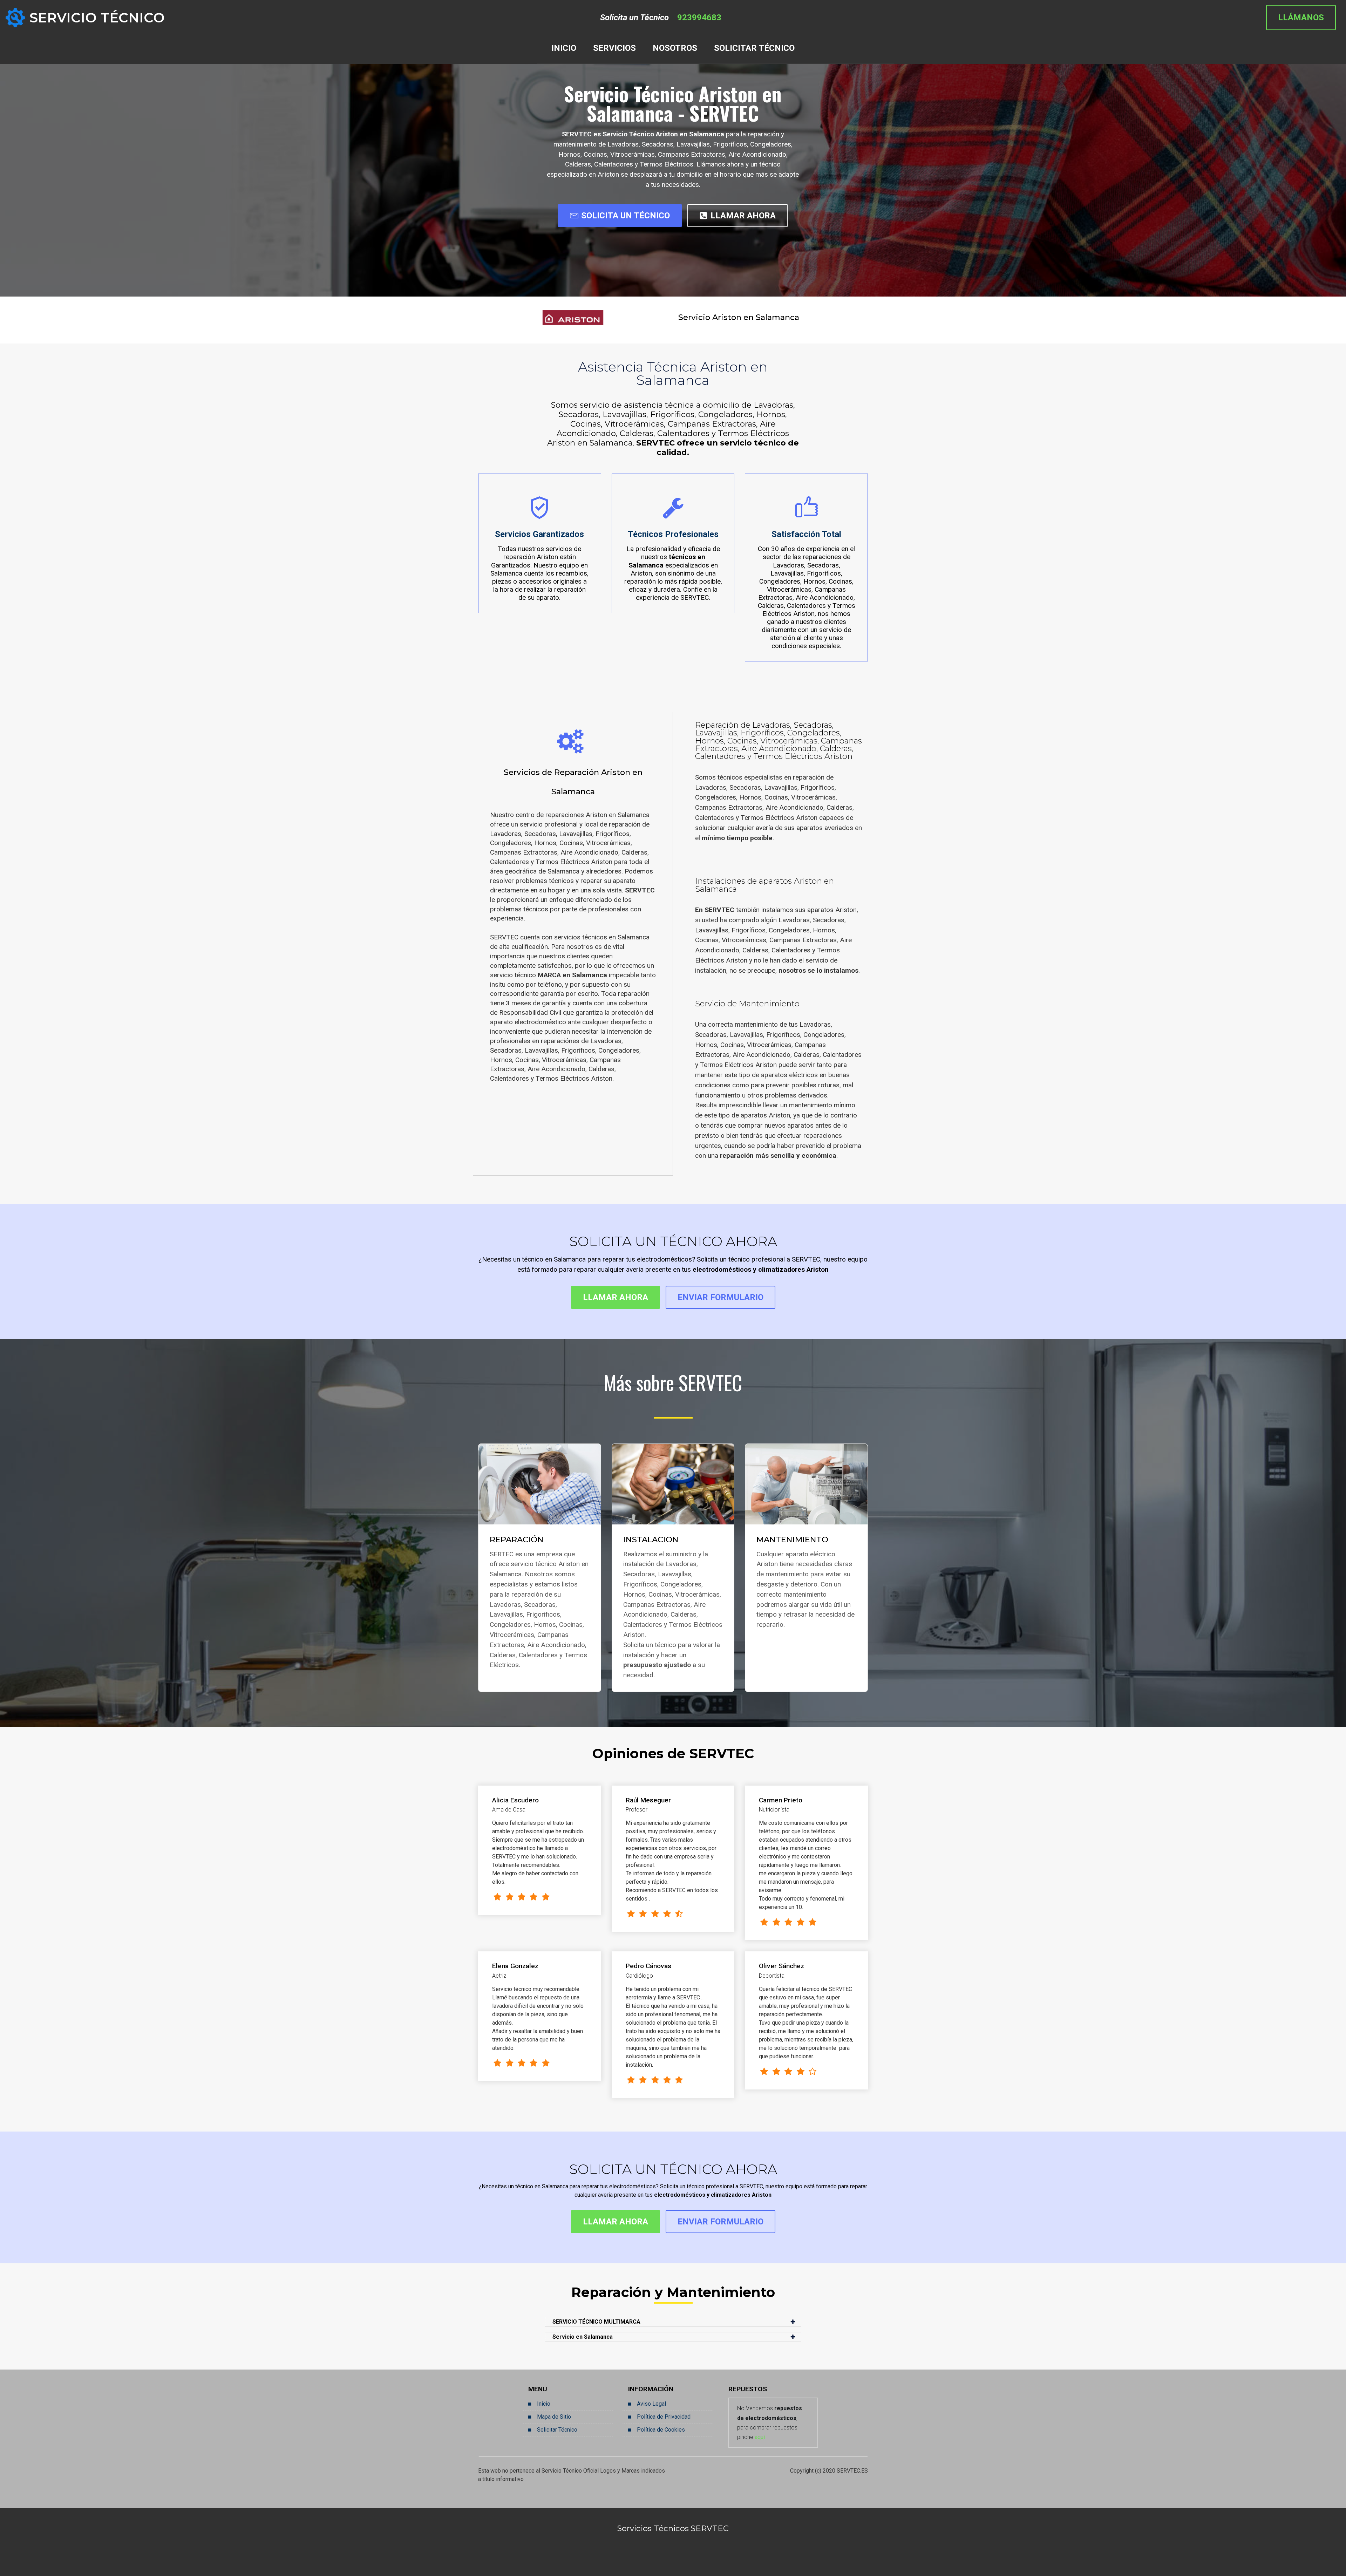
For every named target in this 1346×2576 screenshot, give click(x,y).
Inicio (544, 2404)
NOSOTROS (675, 48)
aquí (760, 2437)
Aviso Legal (651, 2404)
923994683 (699, 18)
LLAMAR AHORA (743, 216)
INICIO (564, 48)
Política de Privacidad (664, 2417)
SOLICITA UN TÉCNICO (626, 216)
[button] (673, 2322)
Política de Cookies (661, 2430)
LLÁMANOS (1301, 18)
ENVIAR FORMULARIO (720, 1297)
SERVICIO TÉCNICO (97, 18)
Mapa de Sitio (554, 2417)
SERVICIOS (614, 48)
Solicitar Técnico (557, 2430)
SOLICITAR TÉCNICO (754, 48)
